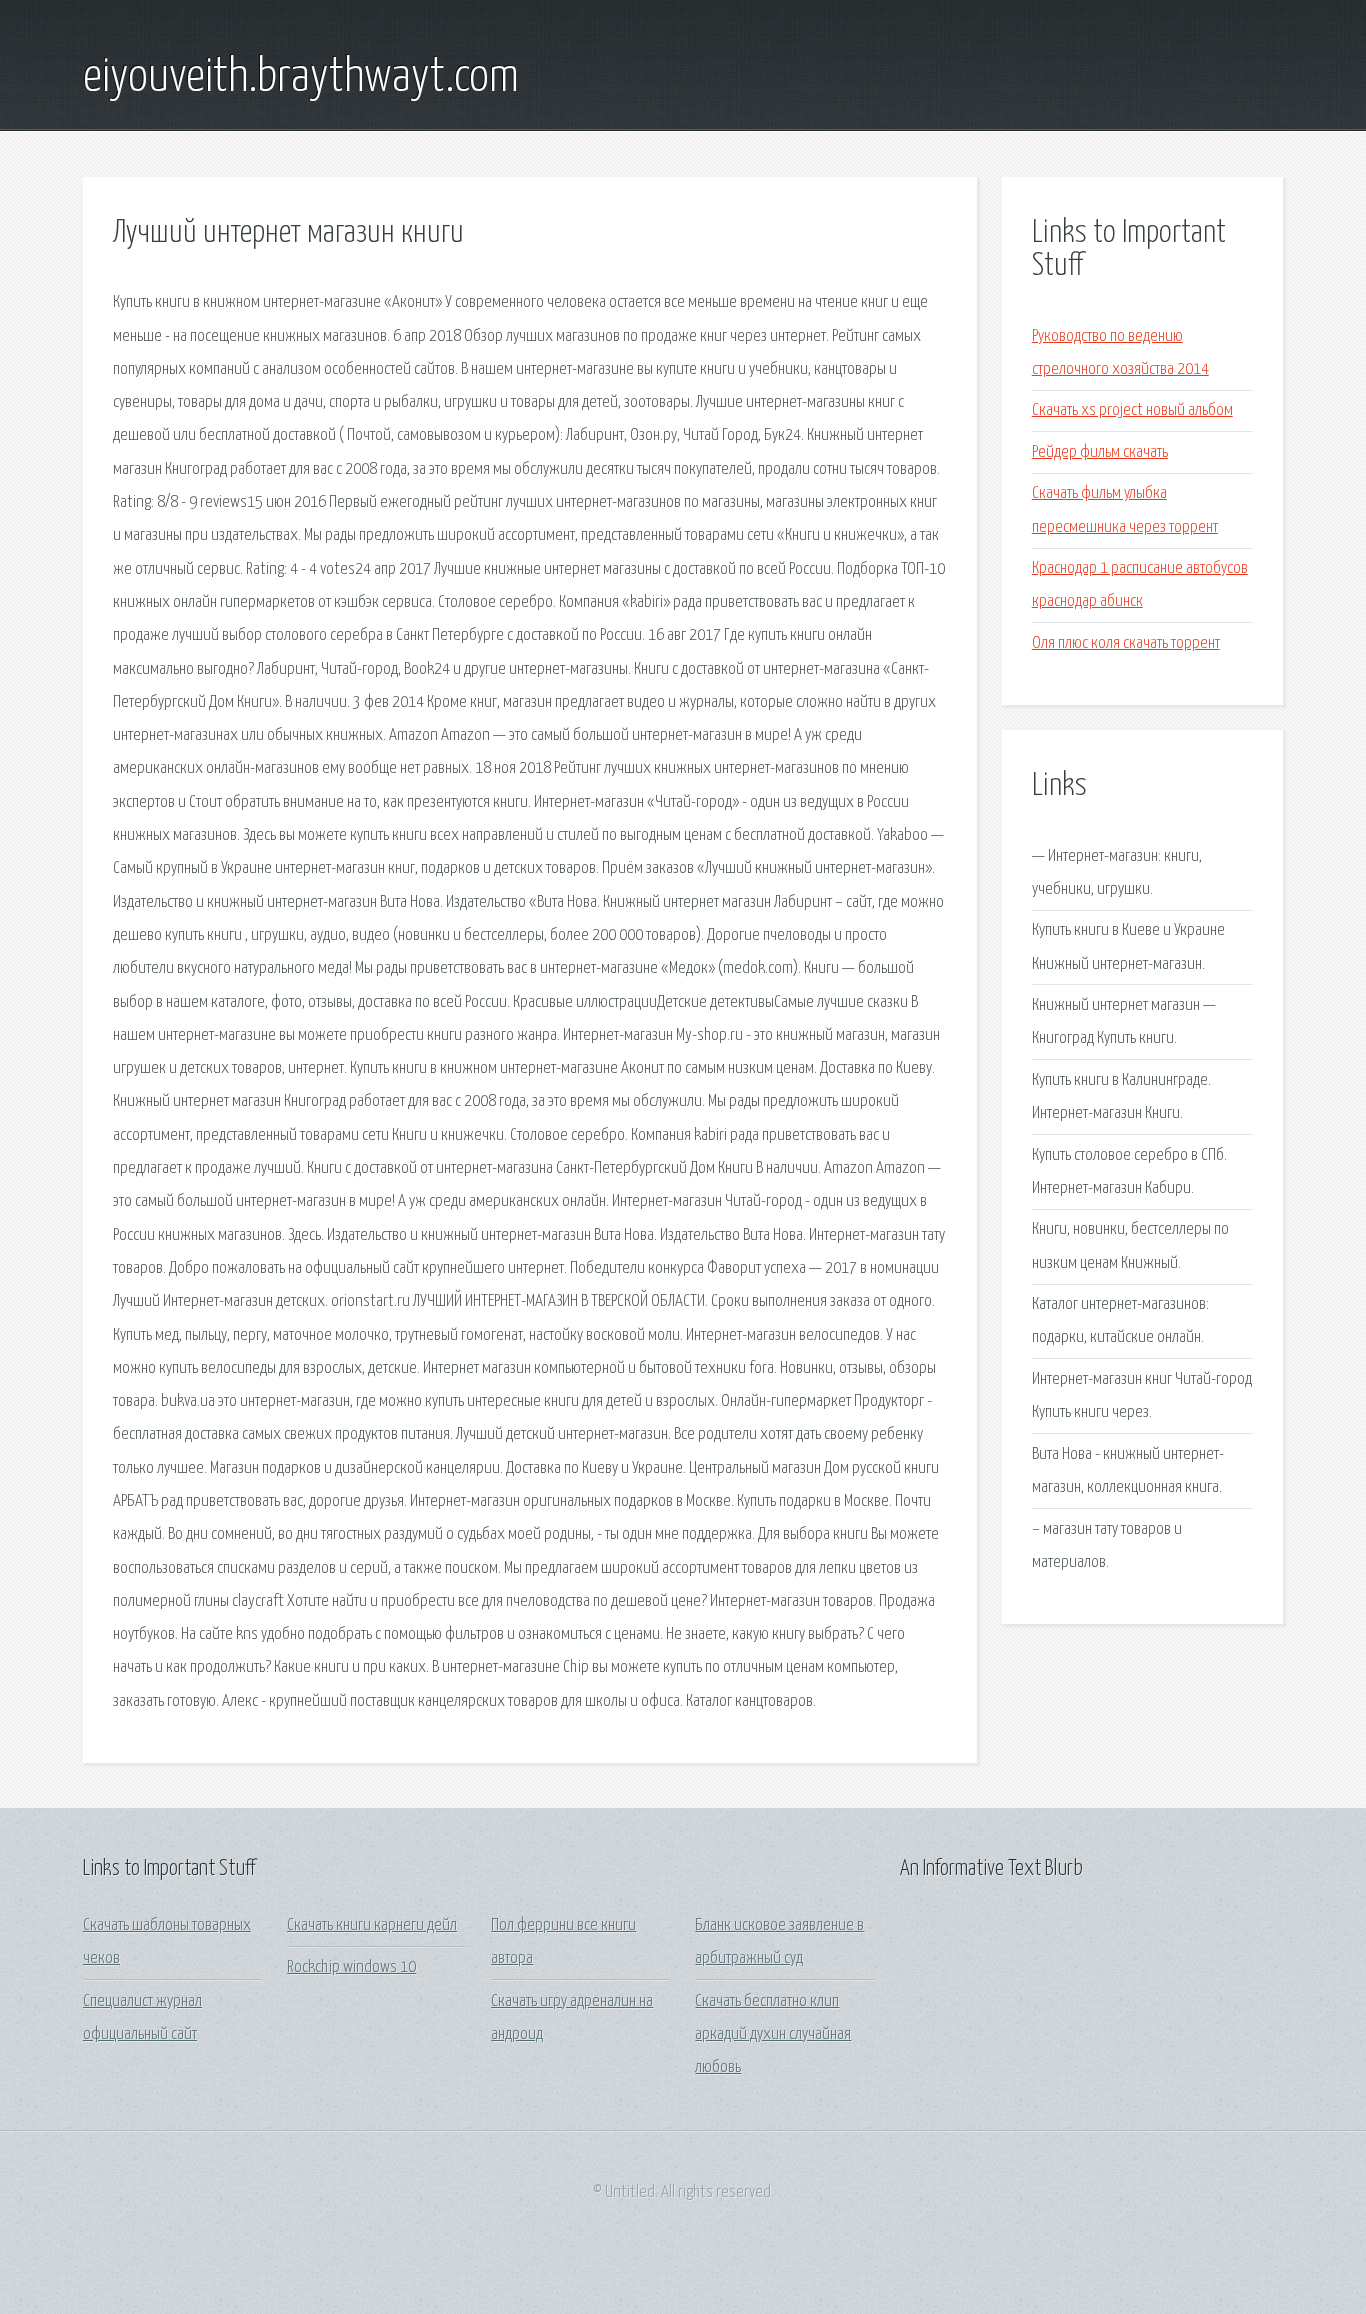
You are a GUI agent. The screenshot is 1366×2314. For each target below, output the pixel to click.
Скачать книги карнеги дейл (372, 1925)
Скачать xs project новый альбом (1132, 410)
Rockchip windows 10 (351, 1967)
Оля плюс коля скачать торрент (1126, 643)
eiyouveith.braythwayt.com (301, 78)
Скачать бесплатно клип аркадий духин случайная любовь (773, 2035)
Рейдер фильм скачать (1100, 452)
